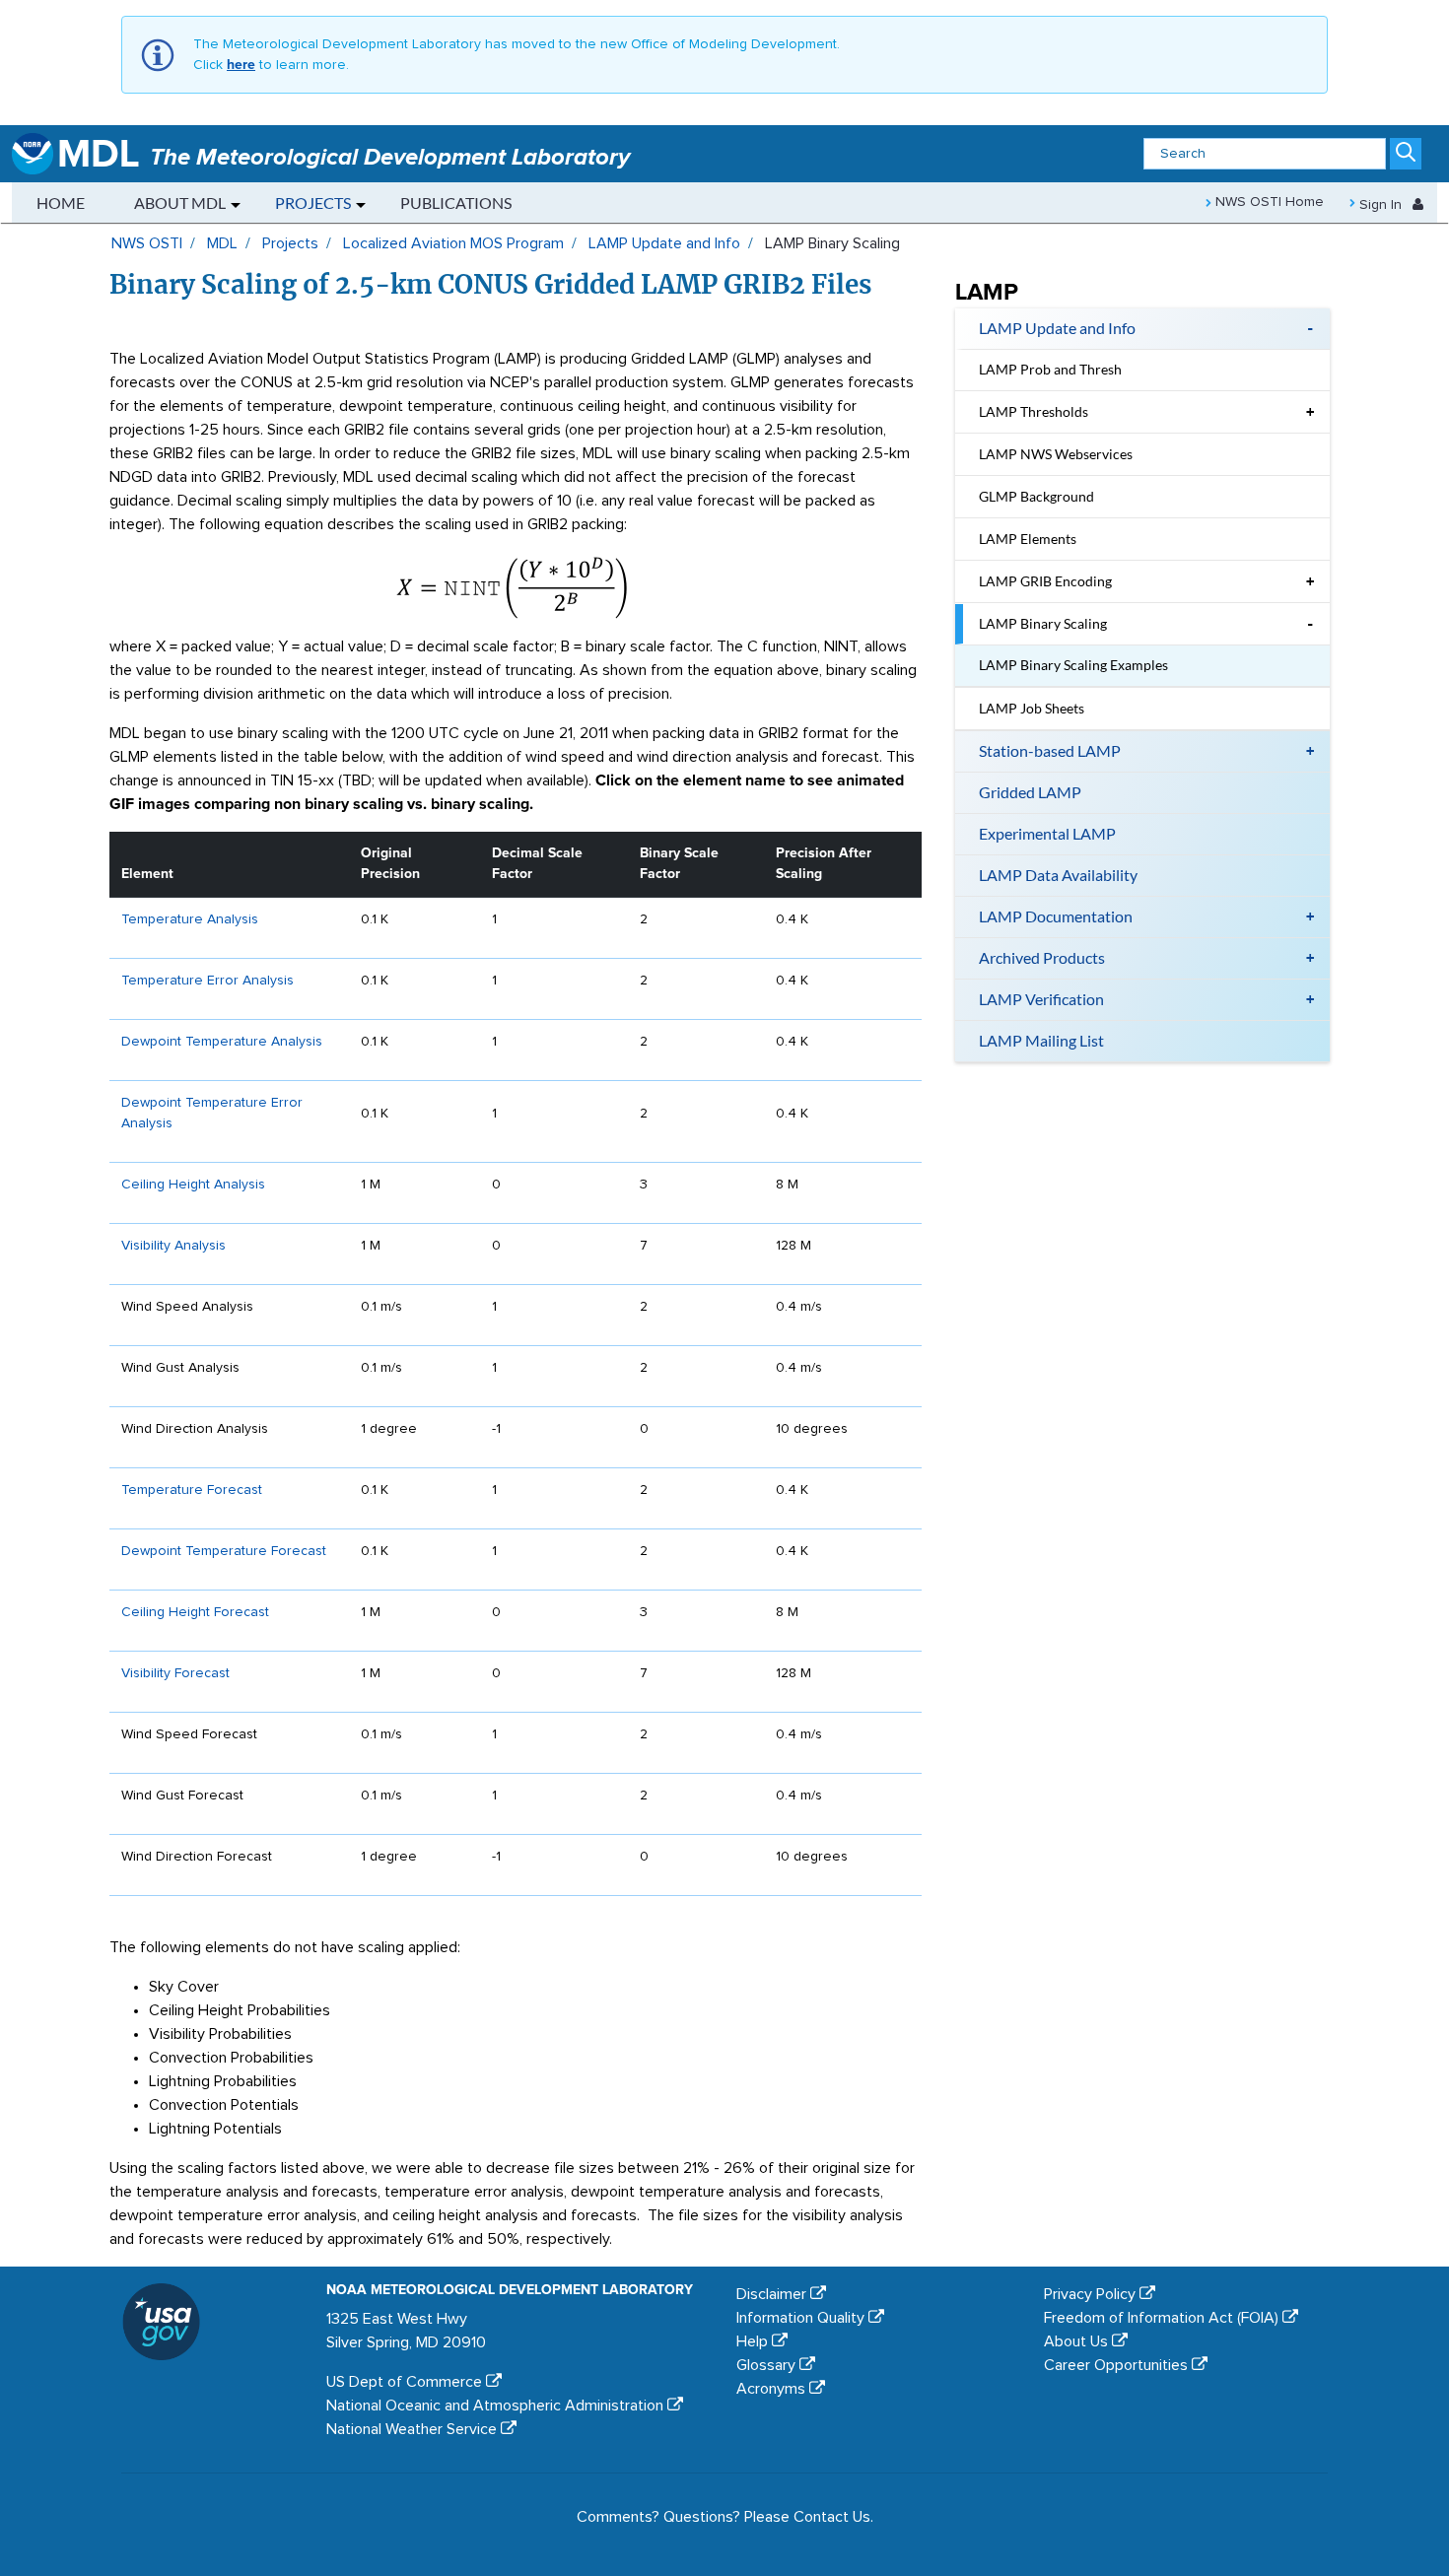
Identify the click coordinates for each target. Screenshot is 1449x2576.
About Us (1078, 2341)
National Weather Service (414, 2429)
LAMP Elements (1028, 539)
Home (61, 203)
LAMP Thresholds (1034, 411)
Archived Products (1042, 957)
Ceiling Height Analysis (193, 1185)
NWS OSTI (147, 243)
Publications (456, 203)
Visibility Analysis (173, 1246)
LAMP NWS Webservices (1056, 454)
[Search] (1406, 155)
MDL (222, 243)
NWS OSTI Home (1268, 202)
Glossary (768, 2365)
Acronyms (773, 2389)
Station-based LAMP (1050, 750)
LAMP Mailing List (1041, 1040)
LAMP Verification (1041, 999)
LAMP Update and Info (664, 243)
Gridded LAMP (1030, 792)
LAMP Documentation (1056, 916)
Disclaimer (773, 2294)
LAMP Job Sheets (1032, 708)
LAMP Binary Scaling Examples (1073, 665)
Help (754, 2341)
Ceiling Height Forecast (195, 1612)
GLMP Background (1036, 496)
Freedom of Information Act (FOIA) (1163, 2318)
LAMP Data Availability (1058, 875)
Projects (313, 203)
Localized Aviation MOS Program (453, 243)
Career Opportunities (1118, 2365)
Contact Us (832, 2517)
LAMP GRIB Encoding (1045, 581)
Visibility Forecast (175, 1673)
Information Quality (802, 2318)
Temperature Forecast (192, 1490)
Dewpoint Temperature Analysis (222, 1042)
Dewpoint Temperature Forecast (224, 1551)
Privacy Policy (1092, 2294)
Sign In (1380, 205)
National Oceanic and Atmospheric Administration (497, 2406)
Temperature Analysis (190, 919)
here (241, 65)
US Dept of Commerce (406, 2382)
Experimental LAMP (1047, 833)
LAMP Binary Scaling (1043, 623)
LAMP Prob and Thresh (1050, 369)
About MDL (180, 203)
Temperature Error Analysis (207, 981)
